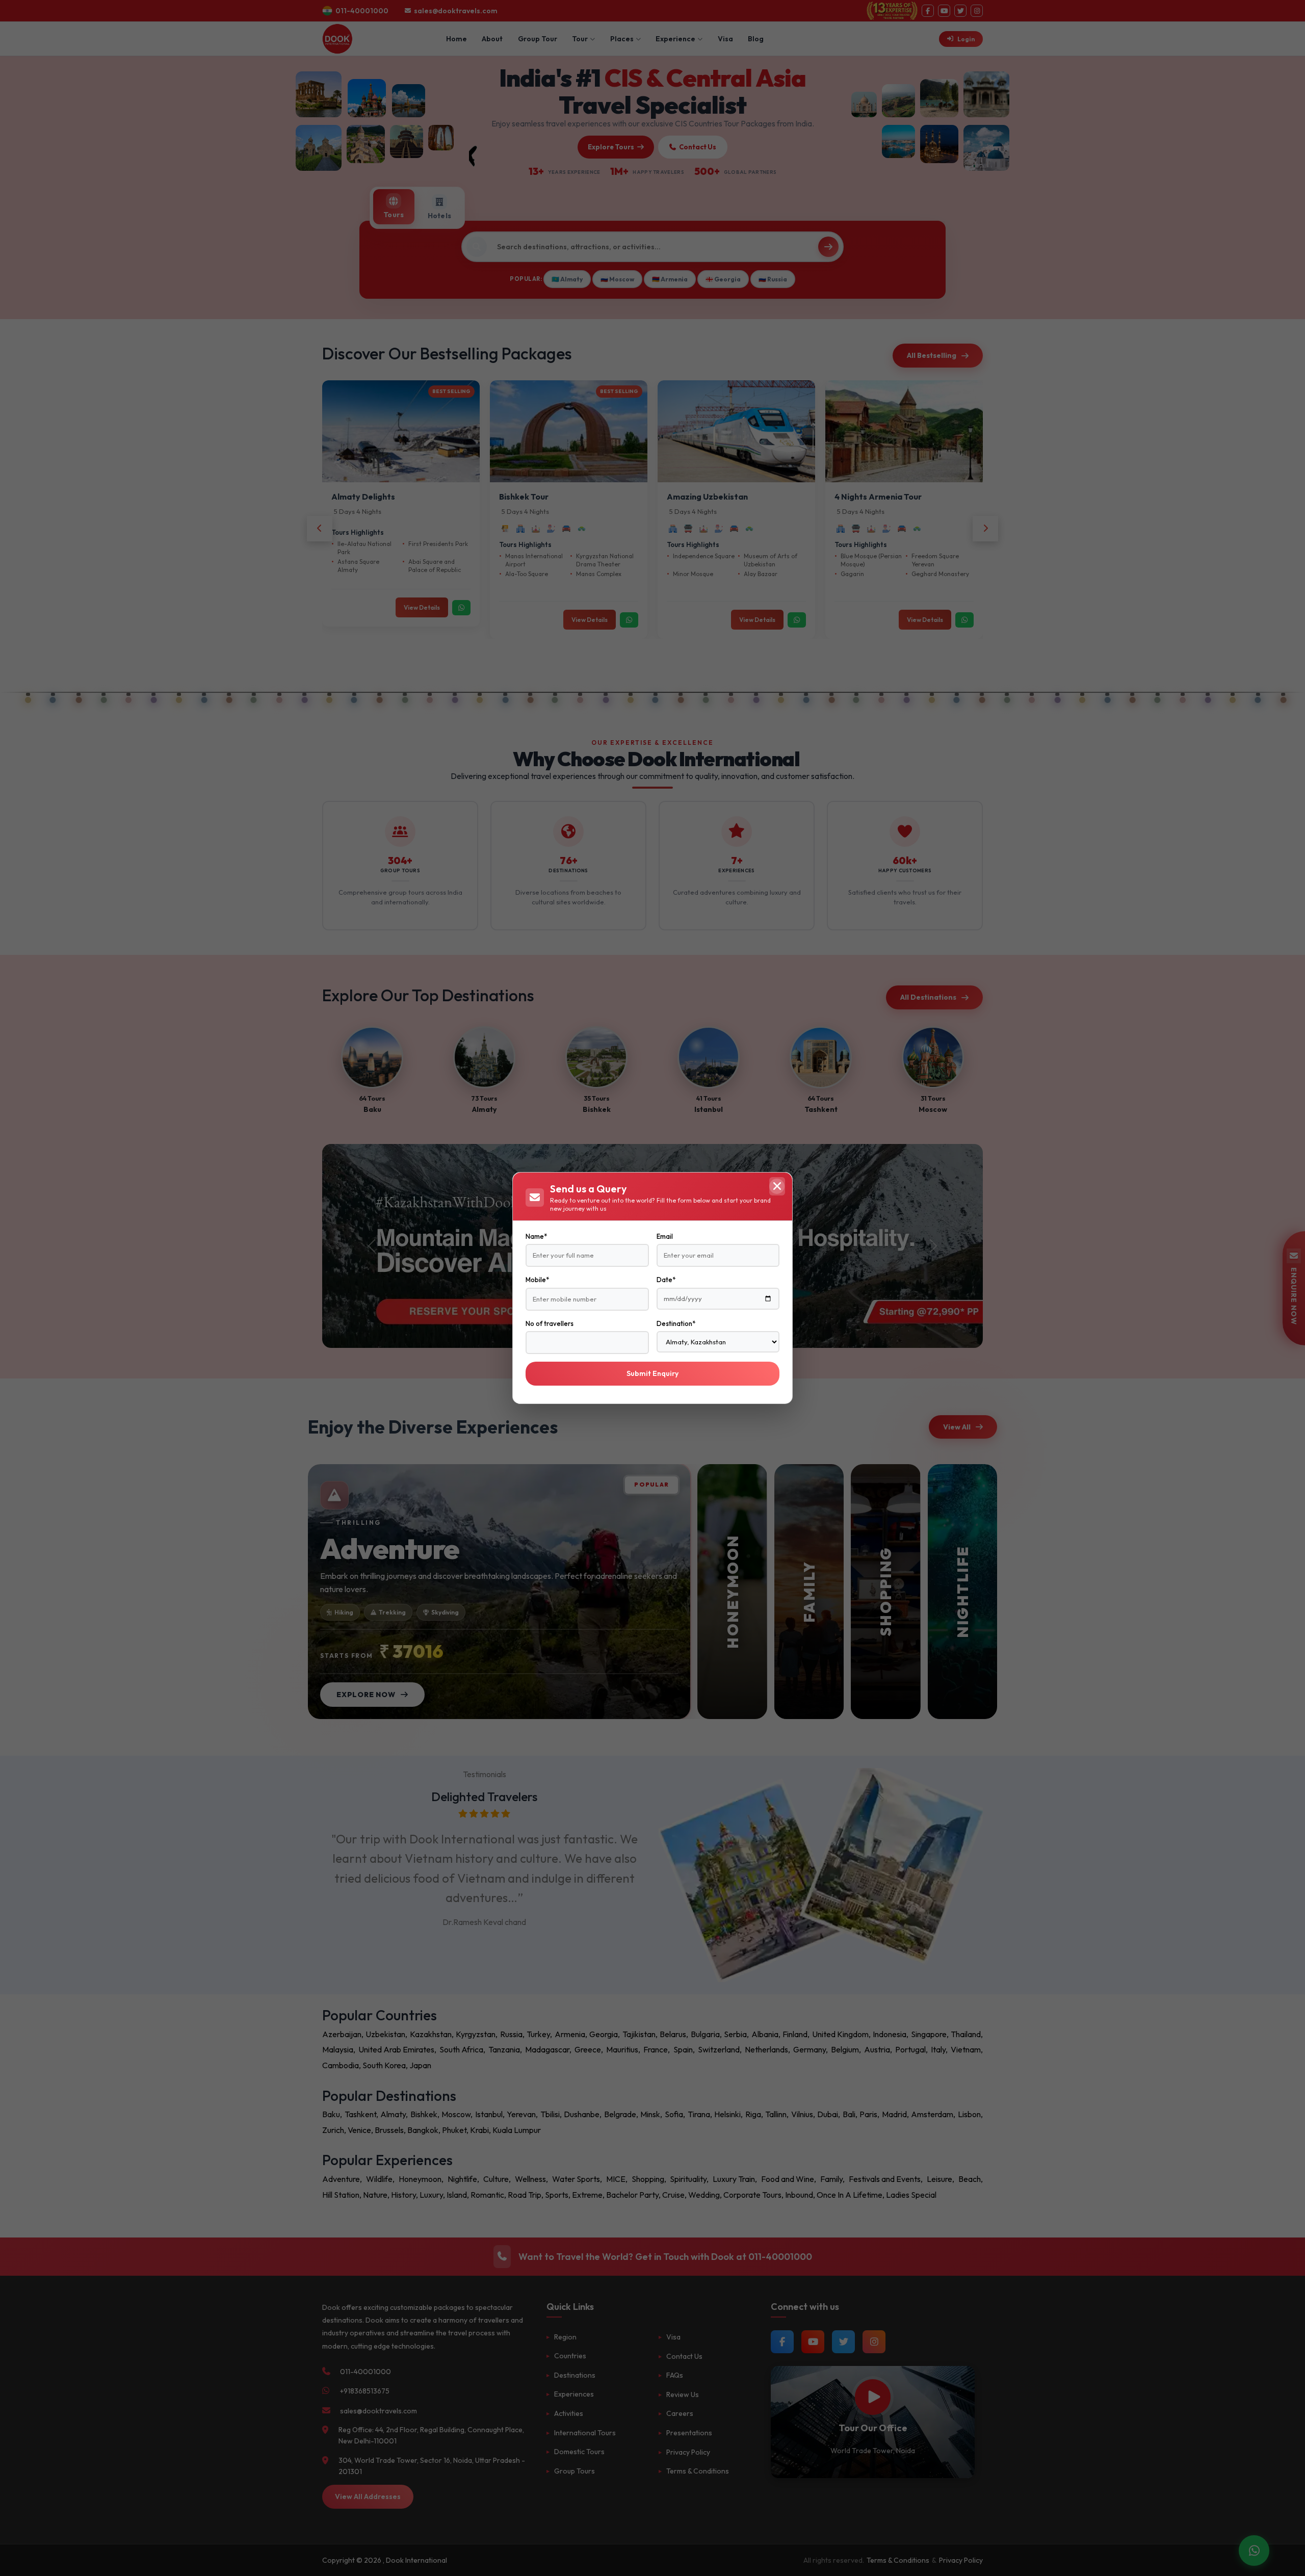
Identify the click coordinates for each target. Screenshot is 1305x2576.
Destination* (676, 1323)
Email (665, 1236)
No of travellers (550, 1323)
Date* (666, 1280)
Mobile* (537, 1280)
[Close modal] (777, 1186)
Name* (536, 1236)
